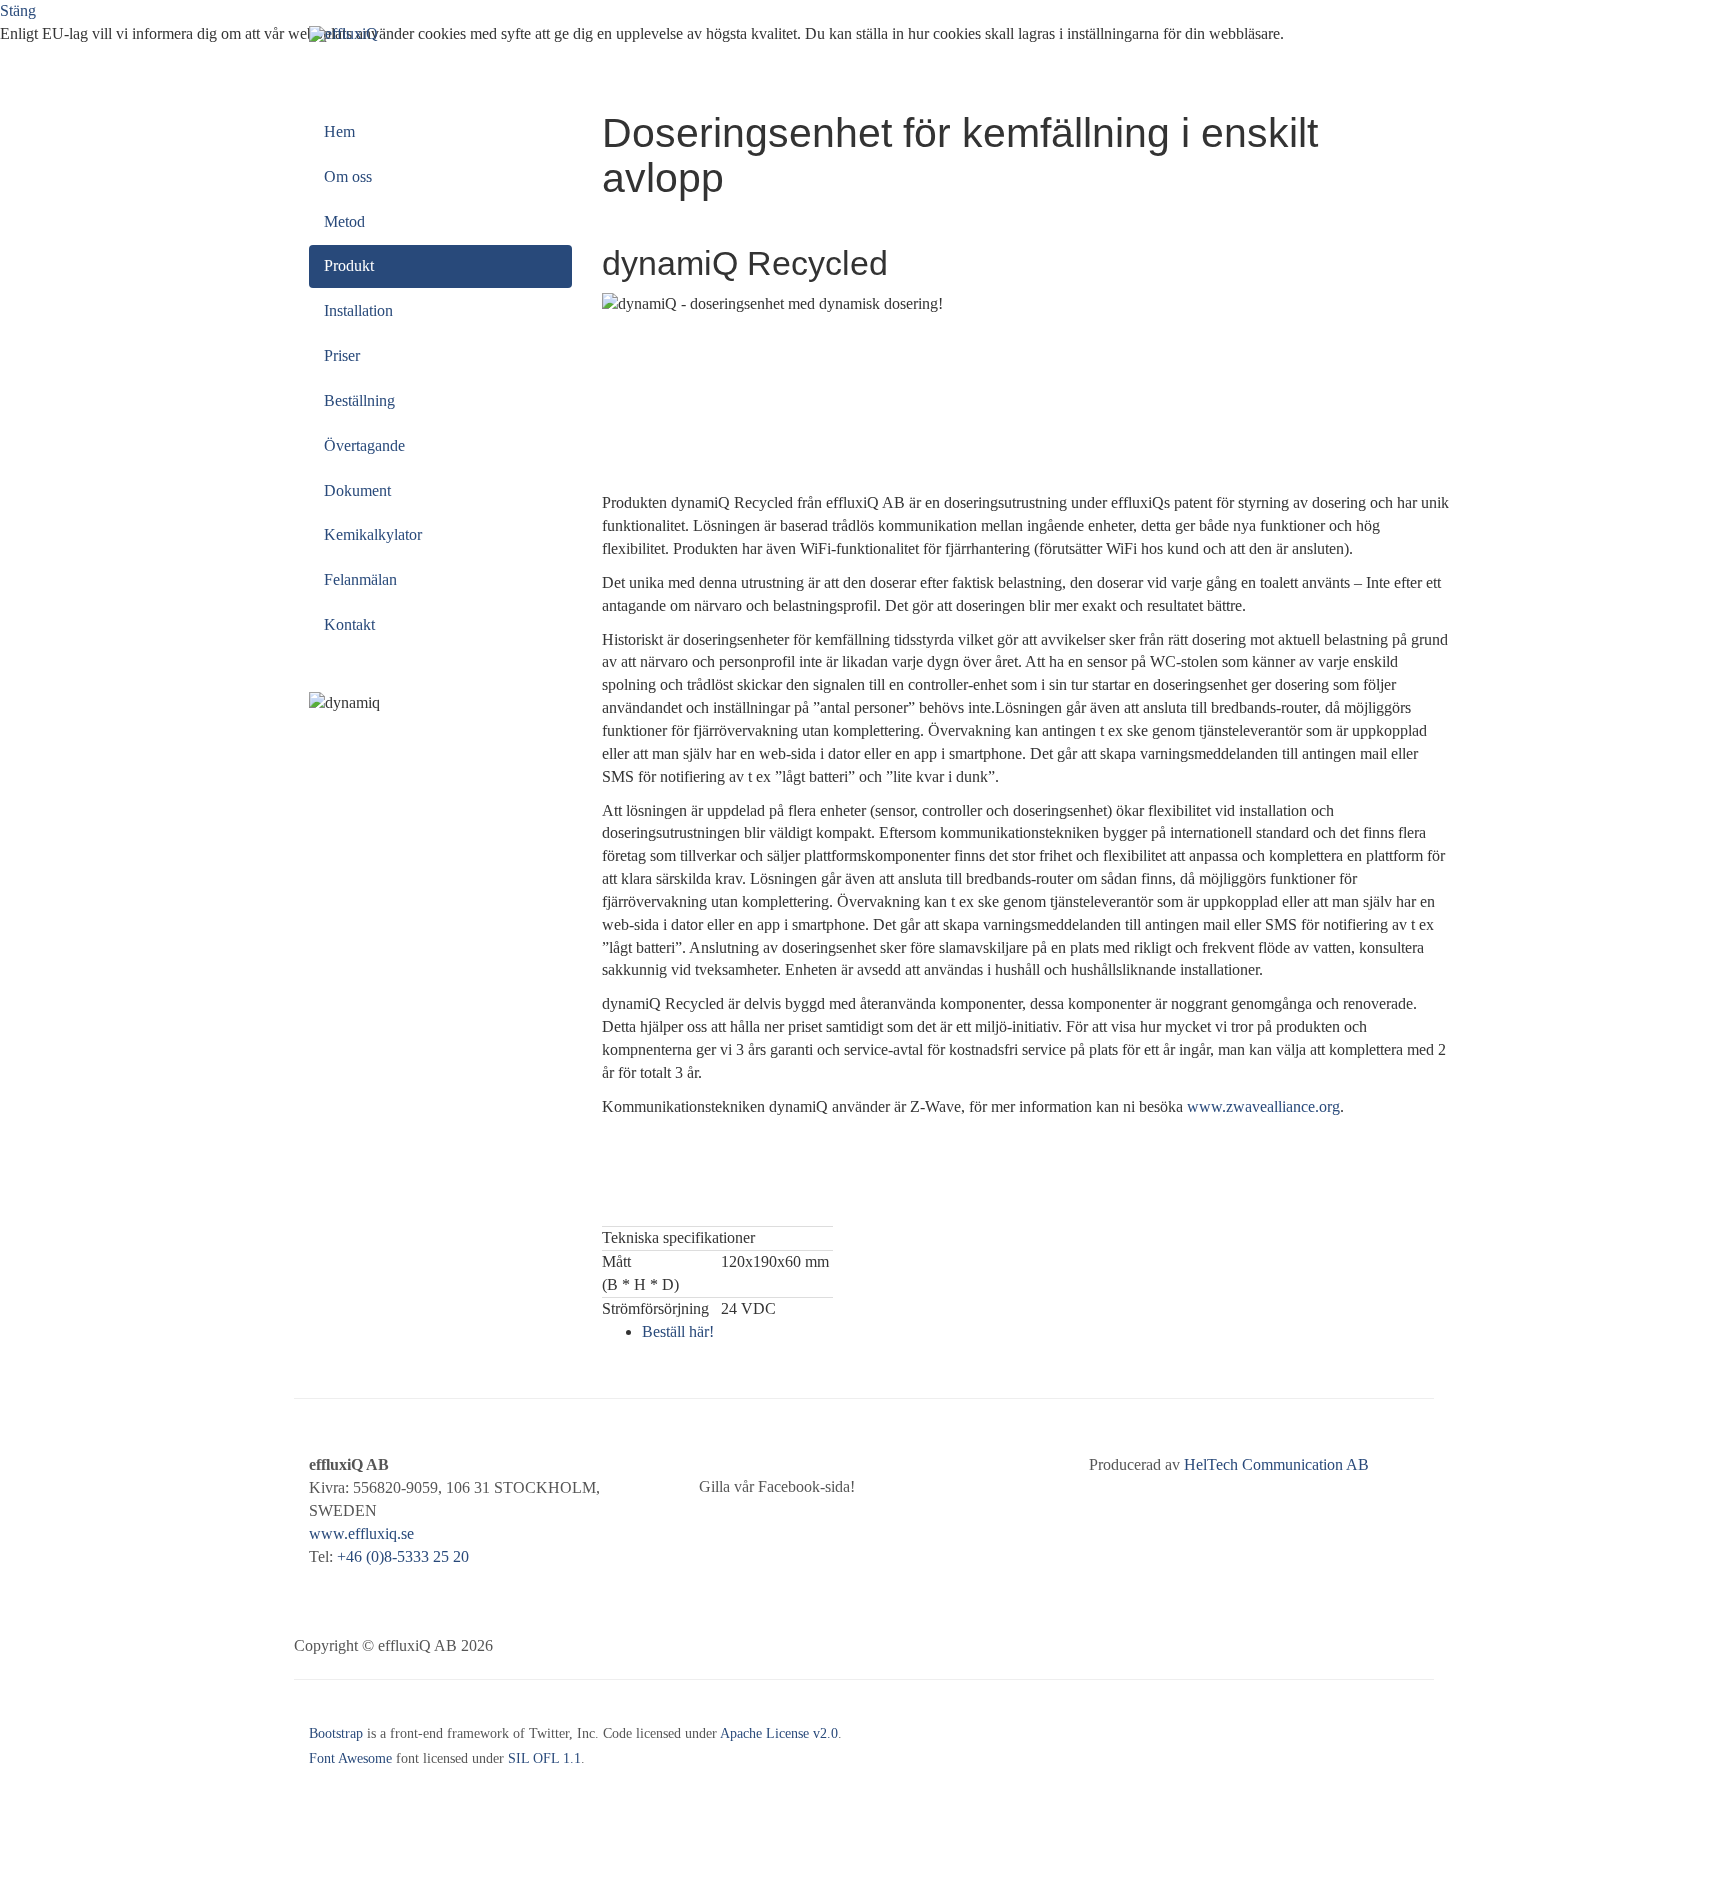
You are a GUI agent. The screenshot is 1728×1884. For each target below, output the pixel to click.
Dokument (357, 490)
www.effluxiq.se (361, 1533)
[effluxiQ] (343, 33)
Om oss (348, 176)
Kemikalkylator (373, 534)
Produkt (349, 265)
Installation (358, 310)
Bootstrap (336, 1733)
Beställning (359, 400)
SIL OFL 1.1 (544, 1758)
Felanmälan (360, 579)
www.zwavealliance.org (1263, 1106)
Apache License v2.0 (779, 1733)
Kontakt (349, 624)
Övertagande (364, 445)
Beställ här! (678, 1331)
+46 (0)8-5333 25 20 (403, 1556)
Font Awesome (350, 1758)
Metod (344, 221)
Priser (342, 355)
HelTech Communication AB (1276, 1464)
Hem (339, 131)
